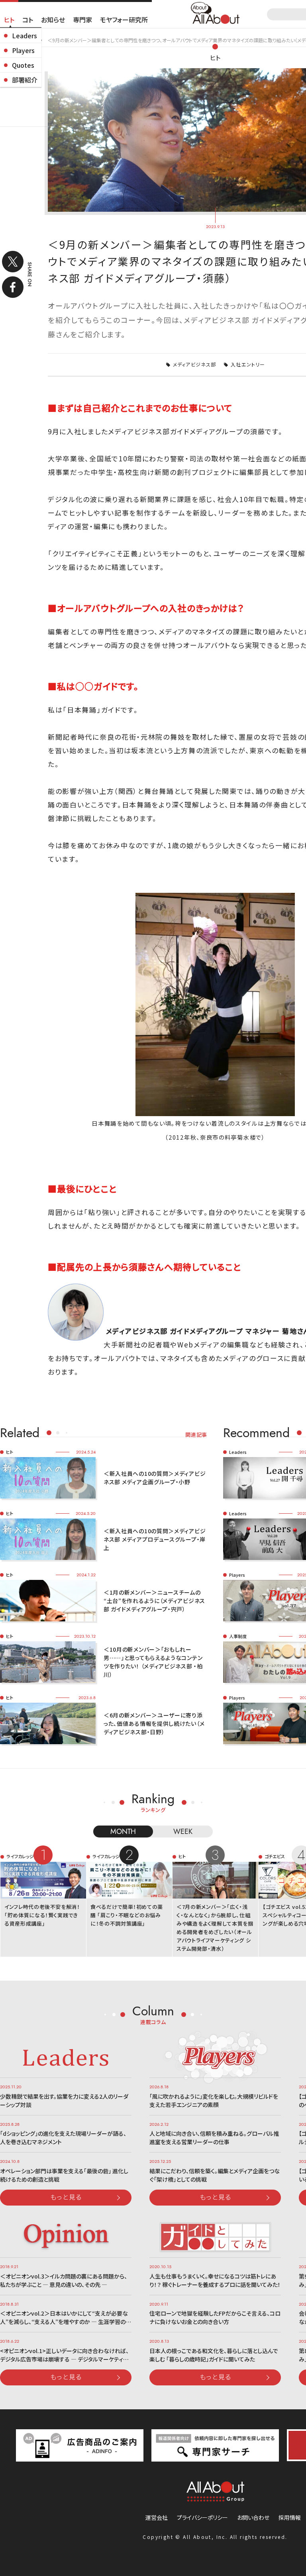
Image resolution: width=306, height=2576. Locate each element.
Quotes (23, 65)
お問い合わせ (253, 2517)
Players (23, 50)
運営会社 (157, 2517)
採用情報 (290, 2517)
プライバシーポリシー (202, 2517)
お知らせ (53, 20)
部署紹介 (25, 80)
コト (28, 20)
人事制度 (238, 1636)
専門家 (82, 20)
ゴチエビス (275, 1856)
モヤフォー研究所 (124, 20)
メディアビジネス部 (195, 364)
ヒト (9, 20)
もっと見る (66, 2197)
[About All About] (215, 12)
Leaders (25, 35)
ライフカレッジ (20, 1856)
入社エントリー (248, 364)
